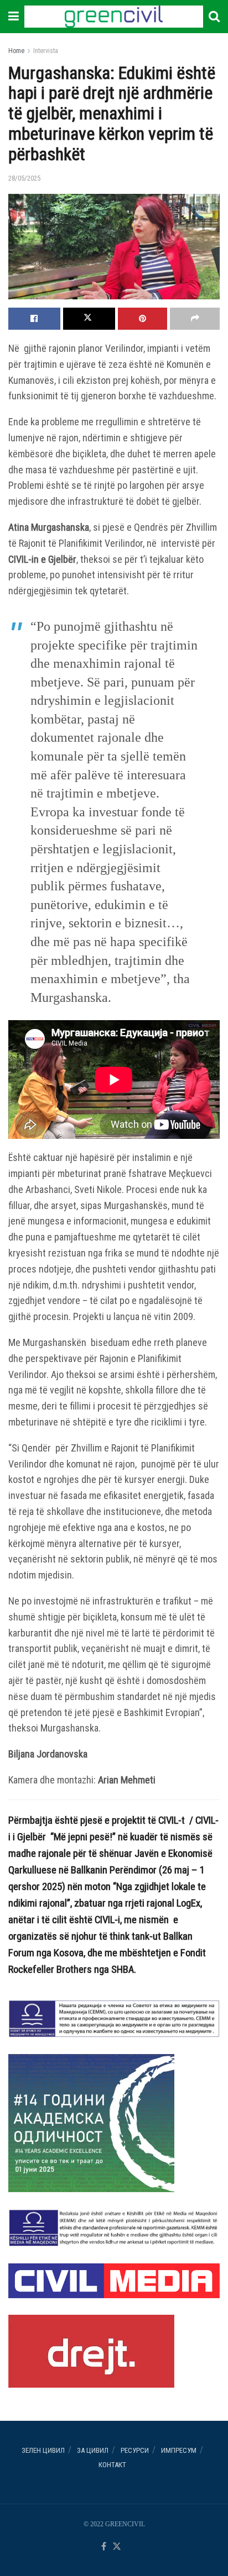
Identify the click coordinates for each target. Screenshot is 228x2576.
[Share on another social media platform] (195, 319)
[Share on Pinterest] (143, 319)
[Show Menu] (14, 17)
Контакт (112, 2465)
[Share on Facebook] (34, 319)
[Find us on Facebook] (104, 2547)
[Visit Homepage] (113, 17)
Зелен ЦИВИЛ (43, 2450)
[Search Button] (214, 17)
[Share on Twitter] (89, 319)
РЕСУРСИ (135, 2450)
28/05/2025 (24, 178)
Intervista (46, 51)
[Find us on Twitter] (117, 2547)
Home (16, 51)
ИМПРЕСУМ (179, 2450)
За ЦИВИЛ (93, 2450)
